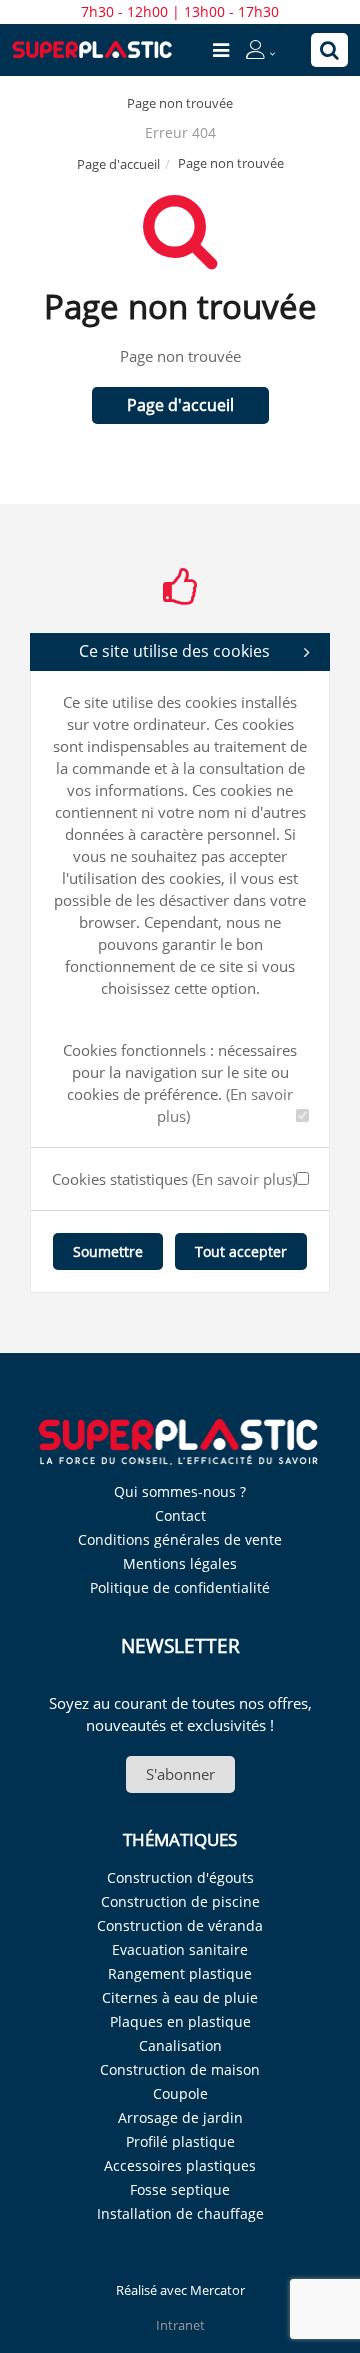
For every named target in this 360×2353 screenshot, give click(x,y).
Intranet (180, 2325)
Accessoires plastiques (180, 2165)
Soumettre (108, 1251)
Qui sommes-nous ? (180, 1491)
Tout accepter (241, 1251)
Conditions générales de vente (180, 1539)
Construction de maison (180, 2069)
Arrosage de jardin (180, 2117)
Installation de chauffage (180, 2213)
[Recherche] (329, 50)
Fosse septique (180, 2189)
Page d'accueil (118, 164)
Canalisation (180, 2045)
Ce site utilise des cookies (174, 651)
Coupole (180, 2093)
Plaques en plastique (180, 2021)
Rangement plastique (180, 1973)
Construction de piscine (180, 1901)
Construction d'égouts (180, 1877)
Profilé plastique (180, 2141)
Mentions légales (180, 1563)
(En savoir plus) (244, 1179)
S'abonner (180, 1774)
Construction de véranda (180, 1925)
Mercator (217, 2290)
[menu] (221, 50)
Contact (180, 1515)
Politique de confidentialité (180, 1587)
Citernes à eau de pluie (180, 1997)
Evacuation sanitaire (180, 1949)
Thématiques (180, 1839)
